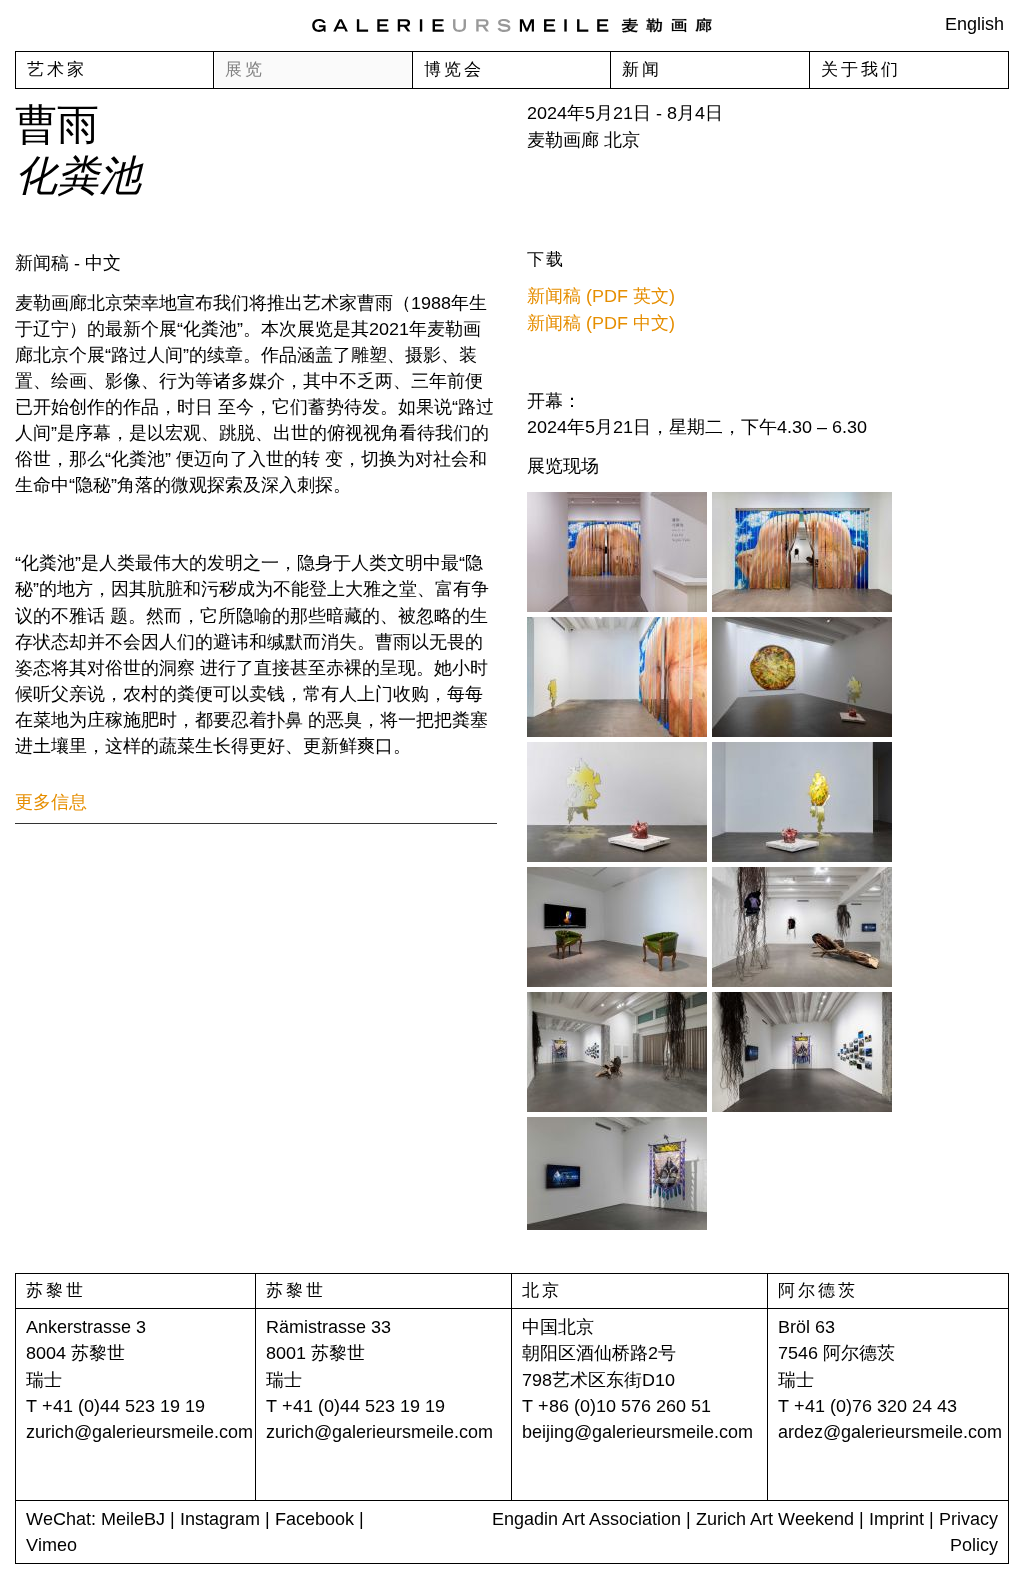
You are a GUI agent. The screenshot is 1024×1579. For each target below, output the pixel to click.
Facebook (314, 1519)
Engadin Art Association (586, 1519)
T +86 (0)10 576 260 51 (616, 1406)
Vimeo (51, 1545)
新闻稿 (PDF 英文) (601, 296)
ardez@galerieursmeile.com (890, 1432)
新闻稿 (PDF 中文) (601, 323)
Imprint (896, 1519)
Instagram (220, 1519)
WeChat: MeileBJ (95, 1519)
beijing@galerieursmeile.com (637, 1432)
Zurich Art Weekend (775, 1519)
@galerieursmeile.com (163, 1432)
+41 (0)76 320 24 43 (875, 1406)
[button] (256, 802)
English (974, 23)
